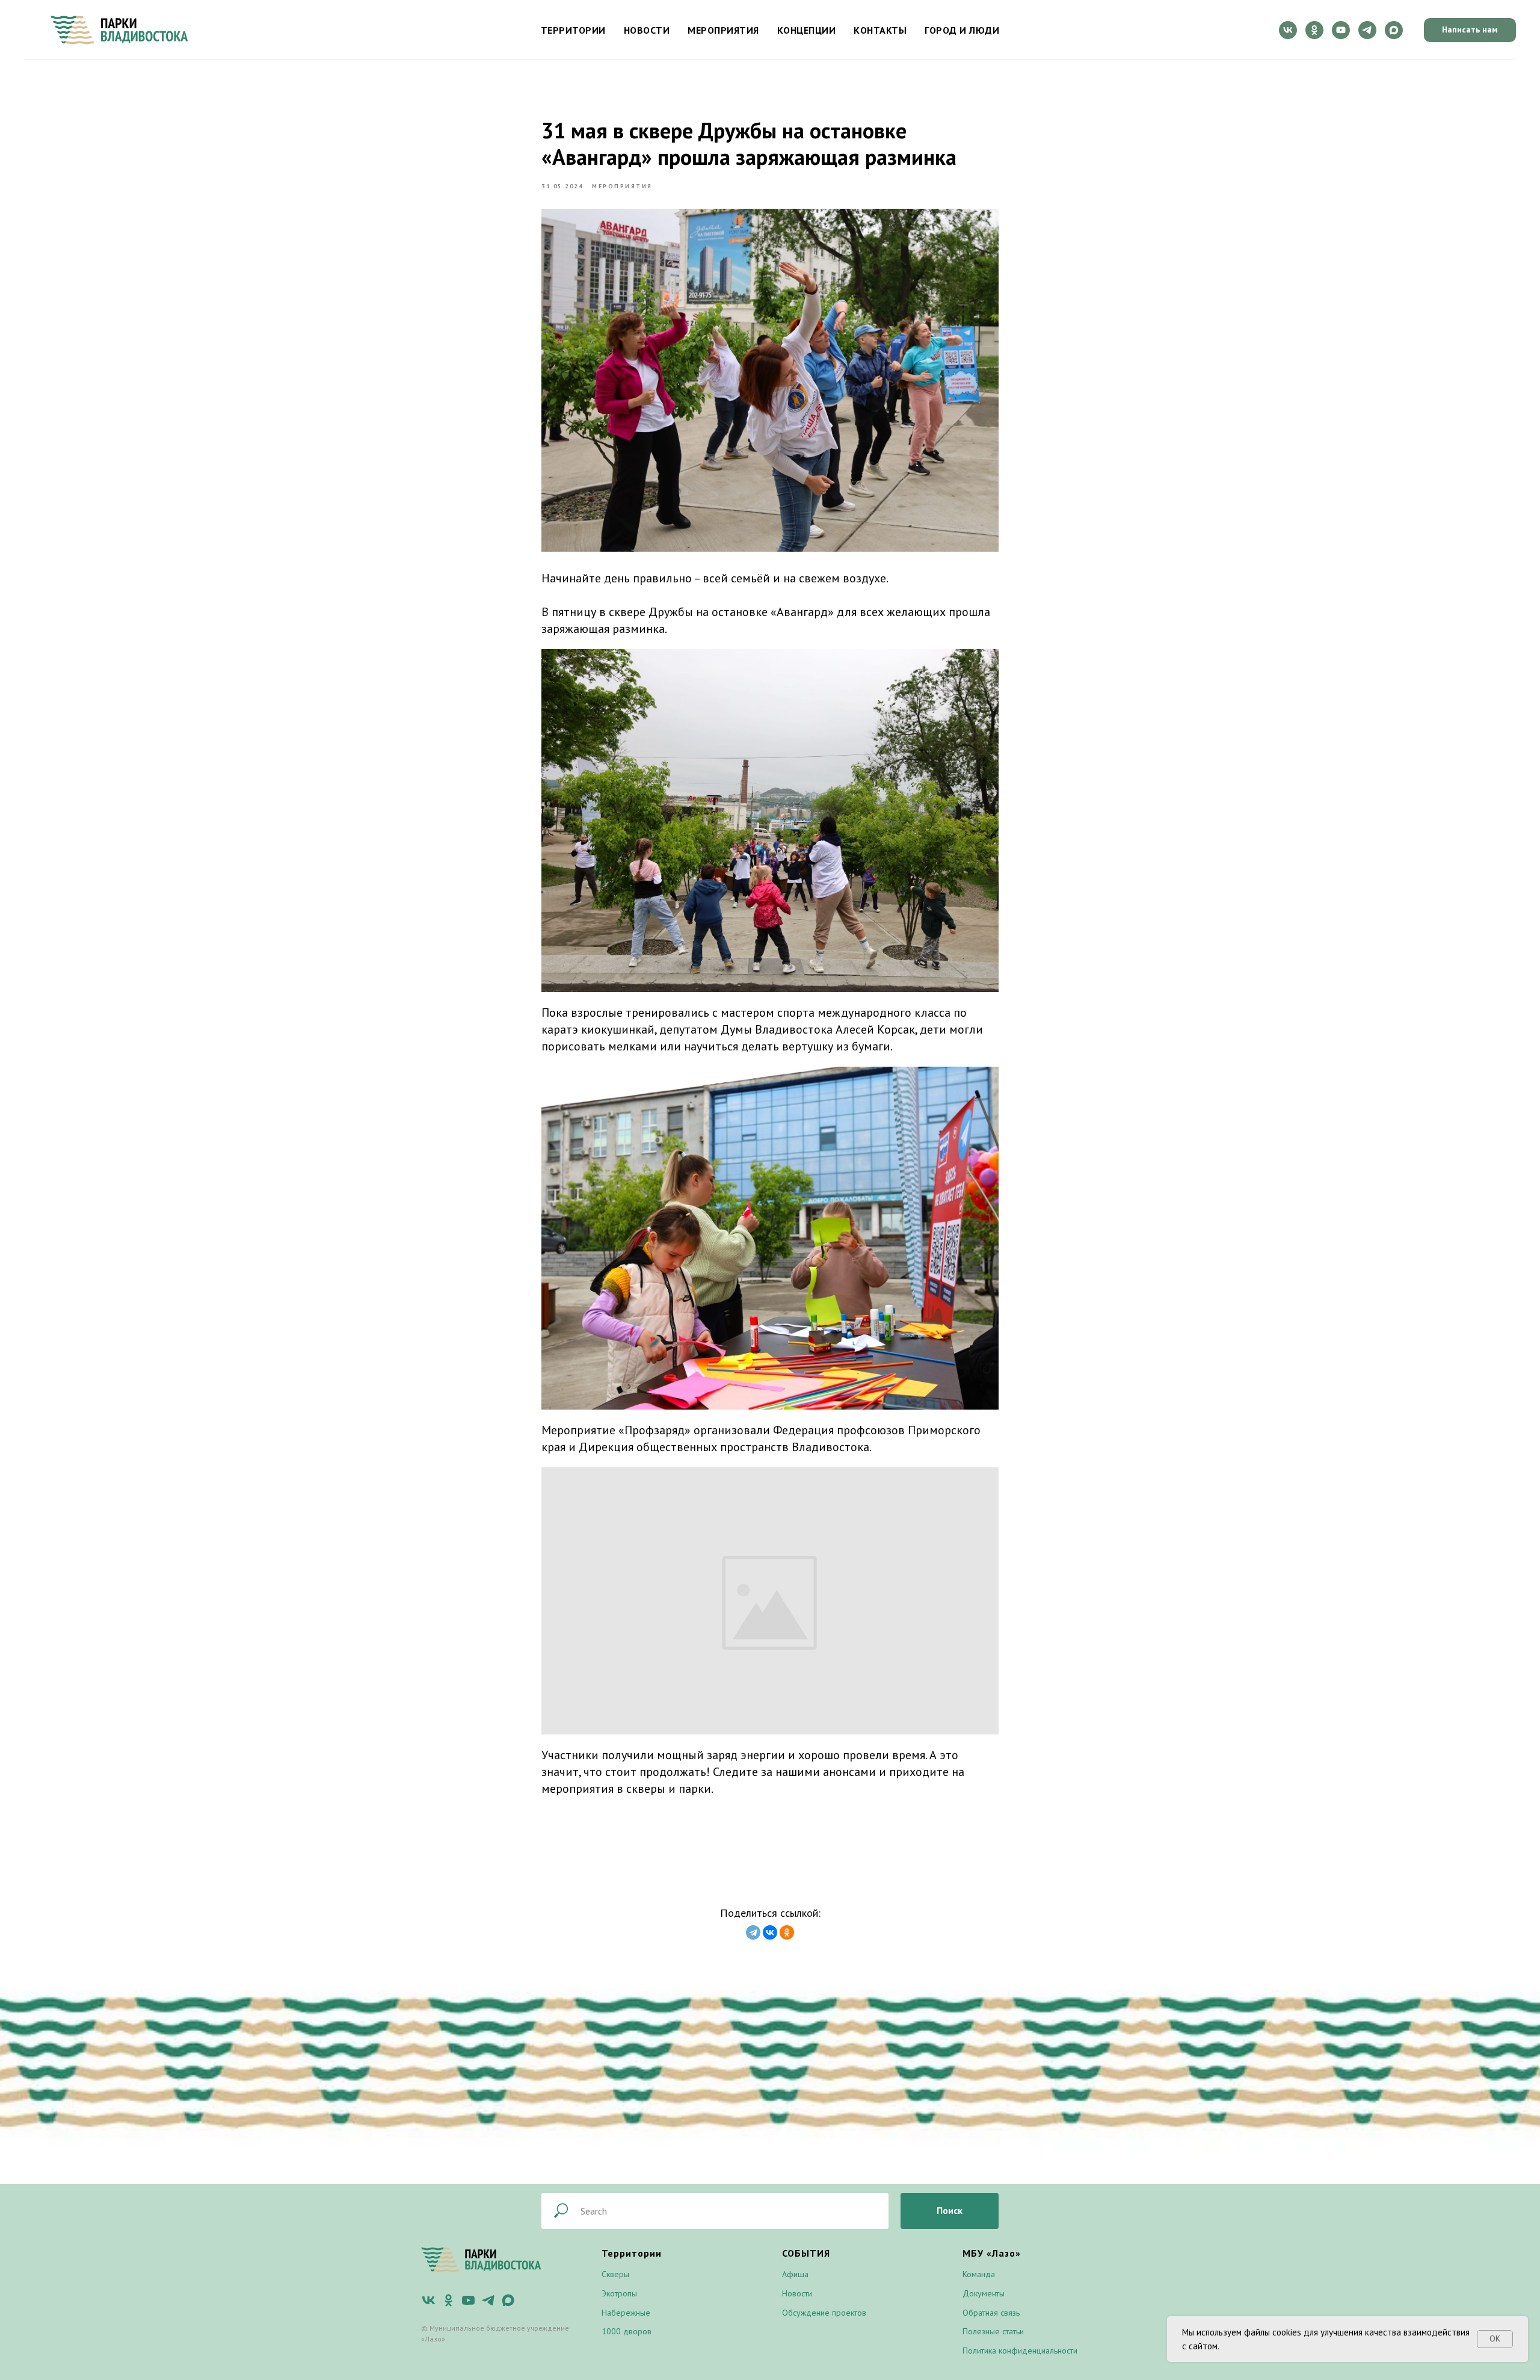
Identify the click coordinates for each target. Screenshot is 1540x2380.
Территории (573, 30)
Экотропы (619, 2293)
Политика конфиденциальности (1020, 2351)
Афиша (795, 2274)
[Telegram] (753, 1932)
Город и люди (962, 30)
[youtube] (1341, 30)
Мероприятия (723, 30)
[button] (1470, 30)
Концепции (807, 30)
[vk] (1288, 30)
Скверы (615, 2274)
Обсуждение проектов (824, 2313)
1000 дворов (627, 2331)
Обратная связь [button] (991, 2313)
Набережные (626, 2313)
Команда (979, 2274)
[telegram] (1367, 30)
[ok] (1314, 30)
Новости (647, 30)
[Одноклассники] (787, 1932)
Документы (984, 2293)
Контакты (880, 30)
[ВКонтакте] (770, 1932)
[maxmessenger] (1394, 30)
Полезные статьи (993, 2331)
